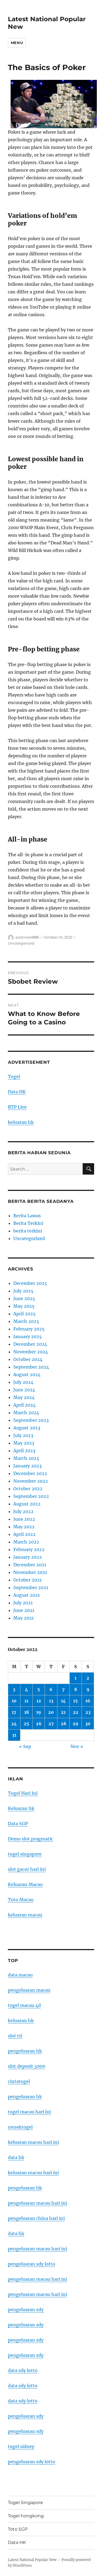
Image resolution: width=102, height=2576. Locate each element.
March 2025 (26, 1321)
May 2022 (24, 1527)
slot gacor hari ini (27, 1869)
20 (51, 1712)
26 (39, 1724)
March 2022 (26, 1542)
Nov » (77, 1746)
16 (88, 1701)
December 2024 (30, 1344)
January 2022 (28, 1557)
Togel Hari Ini (23, 1793)
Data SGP (18, 1824)
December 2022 (30, 1473)
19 (39, 1712)
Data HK (17, 1092)
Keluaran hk (21, 1808)
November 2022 (31, 1481)
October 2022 (28, 1489)
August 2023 (27, 1428)
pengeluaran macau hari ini (37, 2279)
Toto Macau (21, 1900)
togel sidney (21, 2446)
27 (51, 1724)
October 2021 (27, 1580)
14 (63, 1701)
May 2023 (24, 1443)
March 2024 (26, 1413)
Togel (14, 1077)
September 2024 (31, 1367)
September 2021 (31, 1587)
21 (63, 1712)
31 (14, 1735)
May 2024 (24, 1397)
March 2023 (26, 1458)
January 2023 (27, 1466)
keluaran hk (21, 1122)
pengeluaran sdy (26, 2310)
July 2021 (23, 1603)
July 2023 (23, 1435)
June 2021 (24, 1610)
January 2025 (28, 1336)
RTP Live (17, 1107)
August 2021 (27, 1595)
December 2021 (30, 1565)
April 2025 (24, 1314)
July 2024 (23, 1382)
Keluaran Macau (25, 1884)
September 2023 (31, 1420)
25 (26, 1724)
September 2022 (31, 1496)
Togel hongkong (26, 2516)
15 (75, 1701)
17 (14, 1712)
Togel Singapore (25, 2503)
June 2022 (24, 1519)
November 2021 (30, 1572)
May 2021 (24, 1618)
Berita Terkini (28, 1223)
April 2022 (24, 1534)
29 (75, 1724)
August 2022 (27, 1504)
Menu (17, 43)
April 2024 (24, 1405)
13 (51, 1701)
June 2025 (24, 1298)
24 (14, 1724)
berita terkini (28, 1231)
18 (27, 1712)
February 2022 (29, 1549)
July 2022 (23, 1511)
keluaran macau (25, 1915)
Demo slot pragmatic (30, 1839)
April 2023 (24, 1451)
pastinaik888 (27, 937)
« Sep (25, 1746)
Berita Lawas (27, 1216)
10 (14, 1701)
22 (76, 1712)
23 (88, 1712)
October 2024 (28, 1359)
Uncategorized (21, 943)
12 (39, 1701)
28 (63, 1724)
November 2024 (31, 1352)
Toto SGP (18, 2529)
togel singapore (25, 1854)
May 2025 (24, 1306)
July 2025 (23, 1291)
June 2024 (24, 1390)
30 (88, 1724)
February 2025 (29, 1329)
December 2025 (30, 1283)
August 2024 (27, 1375)
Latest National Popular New (32, 2560)
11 (26, 1701)
